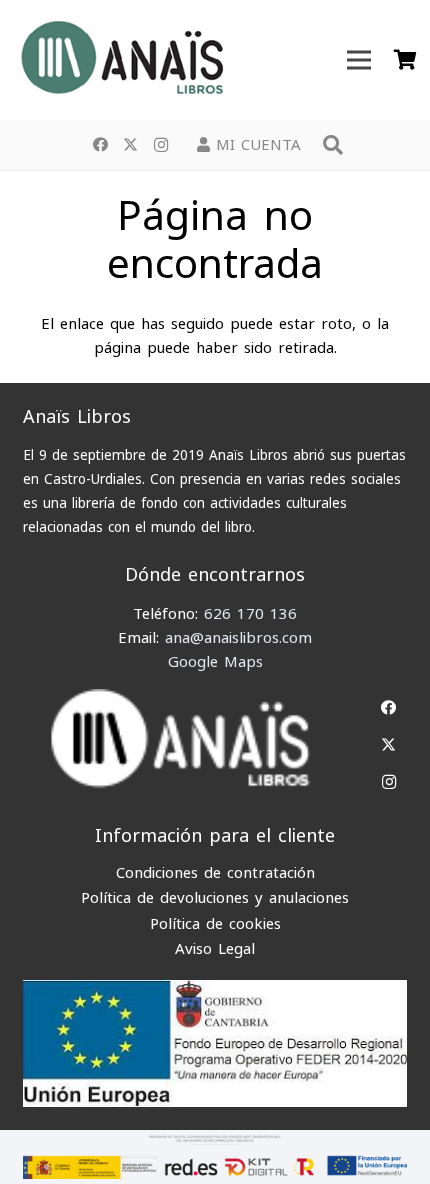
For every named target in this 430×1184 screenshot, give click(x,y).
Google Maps (215, 662)
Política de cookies (215, 924)
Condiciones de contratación (215, 873)
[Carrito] (405, 60)
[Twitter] (131, 145)
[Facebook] (101, 145)
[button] (333, 145)
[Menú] (359, 60)
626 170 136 (250, 614)
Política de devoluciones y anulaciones (215, 898)
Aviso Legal (215, 949)
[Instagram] (161, 145)
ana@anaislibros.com (238, 638)
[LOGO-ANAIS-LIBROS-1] (121, 60)
